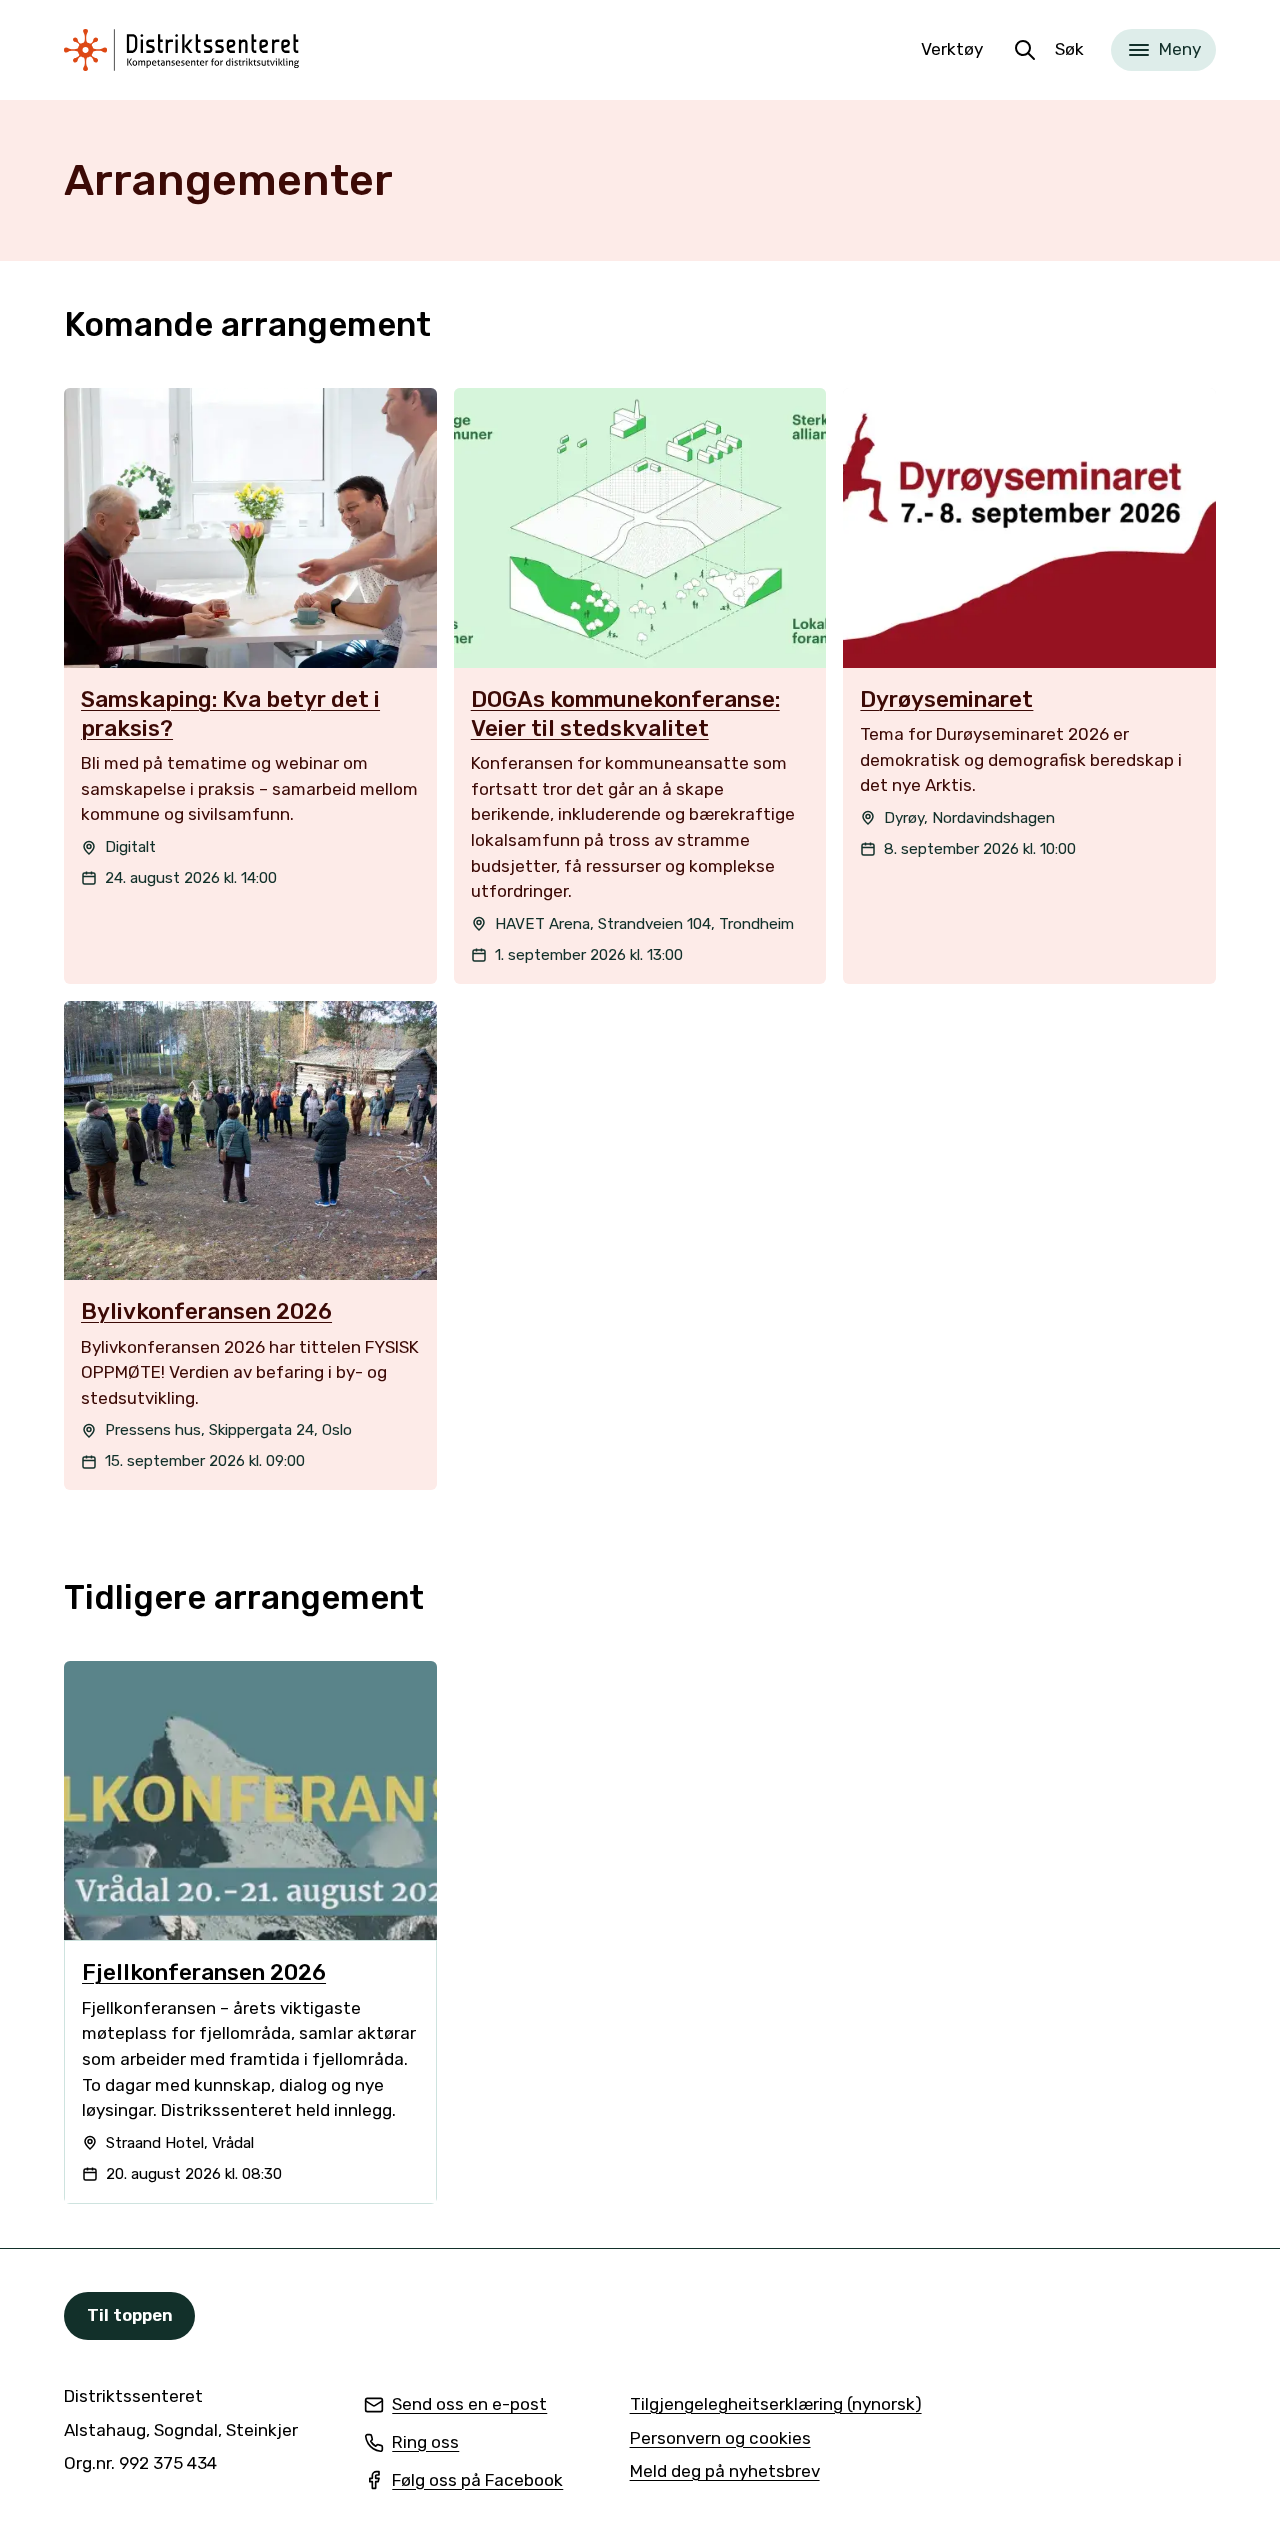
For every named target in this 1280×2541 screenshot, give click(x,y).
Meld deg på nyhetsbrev (725, 2473)
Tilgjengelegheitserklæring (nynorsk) (776, 2406)
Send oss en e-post (455, 2406)
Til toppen (130, 2315)
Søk (1069, 49)
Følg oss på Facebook (463, 2482)
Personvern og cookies (720, 2438)
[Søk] (1025, 50)
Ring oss (411, 2444)
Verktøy (952, 49)
